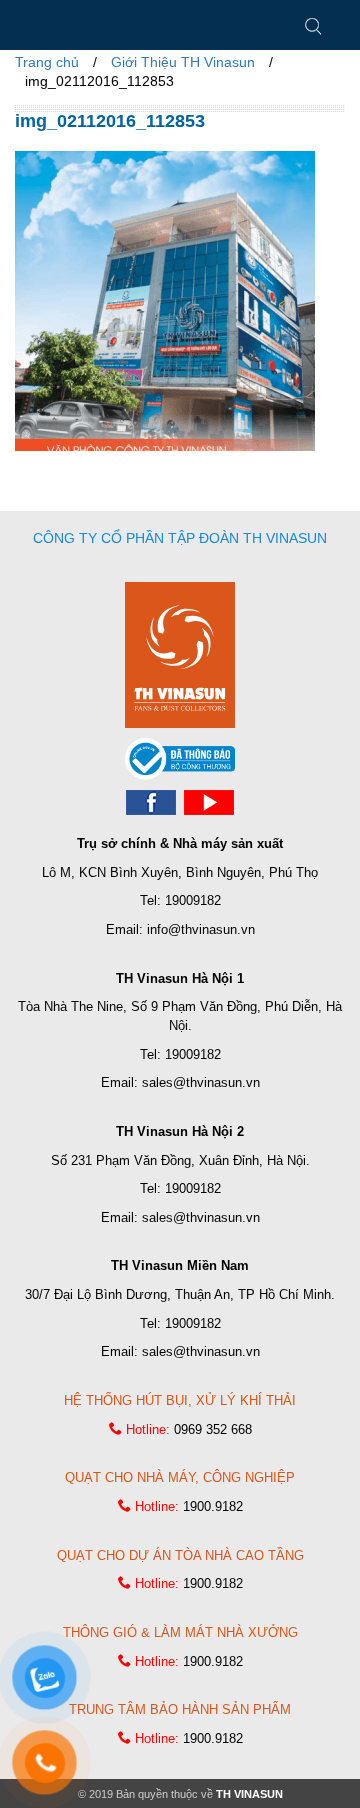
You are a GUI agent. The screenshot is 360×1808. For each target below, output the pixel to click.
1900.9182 (213, 1506)
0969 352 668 (213, 1429)
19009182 (193, 900)
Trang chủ (47, 62)
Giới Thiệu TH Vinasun (183, 62)
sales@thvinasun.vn (201, 1082)
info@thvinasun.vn (201, 929)
